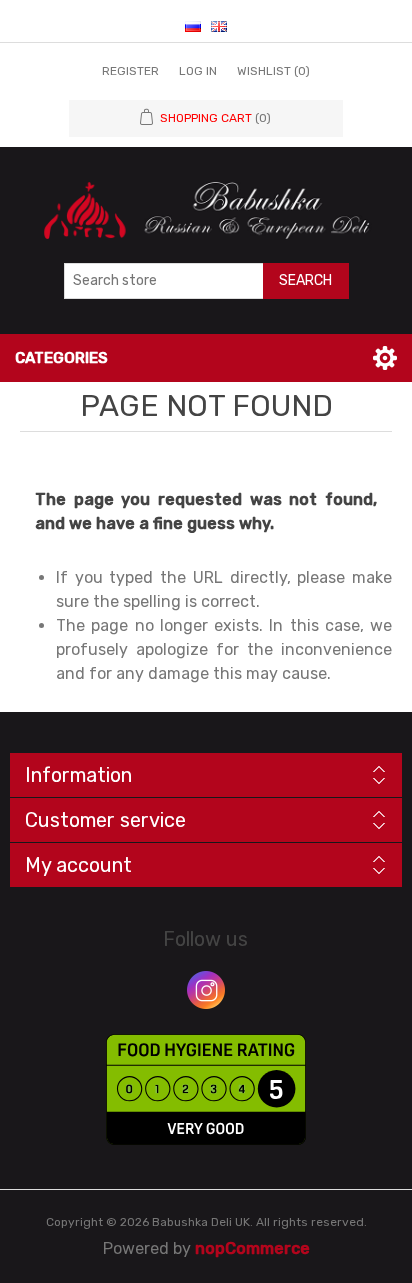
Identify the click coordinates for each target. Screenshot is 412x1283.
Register (130, 71)
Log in (198, 71)
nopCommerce (252, 1248)
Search (305, 280)
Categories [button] (61, 358)
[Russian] (193, 26)
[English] (219, 26)
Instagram (206, 990)
